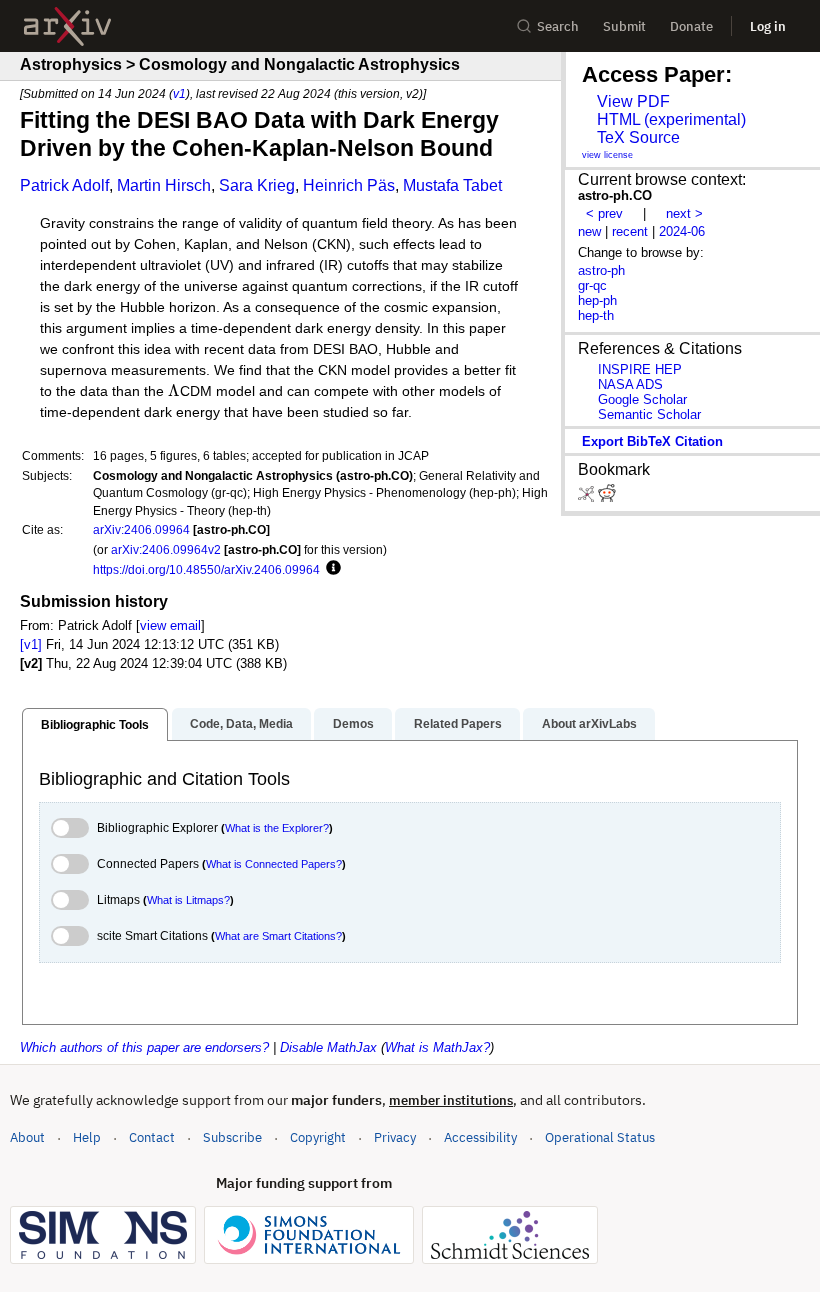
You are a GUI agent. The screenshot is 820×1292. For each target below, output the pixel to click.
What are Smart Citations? (278, 936)
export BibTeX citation (652, 441)
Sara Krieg (257, 185)
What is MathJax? (437, 1047)
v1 (179, 93)
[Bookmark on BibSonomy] (588, 497)
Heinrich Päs (349, 185)
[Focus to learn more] (330, 569)
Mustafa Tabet (452, 185)
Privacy (395, 1137)
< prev (604, 213)
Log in (768, 26)
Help (87, 1137)
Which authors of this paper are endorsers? (144, 1047)
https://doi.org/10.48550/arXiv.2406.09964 (206, 569)
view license (607, 155)
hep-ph (597, 300)
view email (170, 625)
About (27, 1137)
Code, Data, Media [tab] (241, 724)
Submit (624, 26)
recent (630, 231)
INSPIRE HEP (640, 369)
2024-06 (682, 231)
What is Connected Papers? (274, 864)
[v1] (31, 644)
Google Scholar (642, 399)
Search (558, 26)
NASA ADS (630, 384)
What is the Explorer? (277, 828)
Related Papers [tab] (458, 724)
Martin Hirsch (164, 185)
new (589, 231)
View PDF (633, 101)
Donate (691, 26)
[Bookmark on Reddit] (607, 497)
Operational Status (600, 1137)
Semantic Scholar (649, 414)
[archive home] (67, 26)
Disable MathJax (328, 1047)
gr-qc (592, 285)
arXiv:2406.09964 (141, 529)
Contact (152, 1137)
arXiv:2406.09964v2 (166, 549)
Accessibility (480, 1137)
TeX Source (638, 137)
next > (684, 213)
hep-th (596, 315)
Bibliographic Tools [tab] (95, 725)
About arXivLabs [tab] (589, 724)
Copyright (318, 1137)
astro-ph (601, 270)
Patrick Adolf (64, 185)
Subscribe (232, 1137)
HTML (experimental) (671, 119)
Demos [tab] (353, 724)
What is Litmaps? (188, 900)
